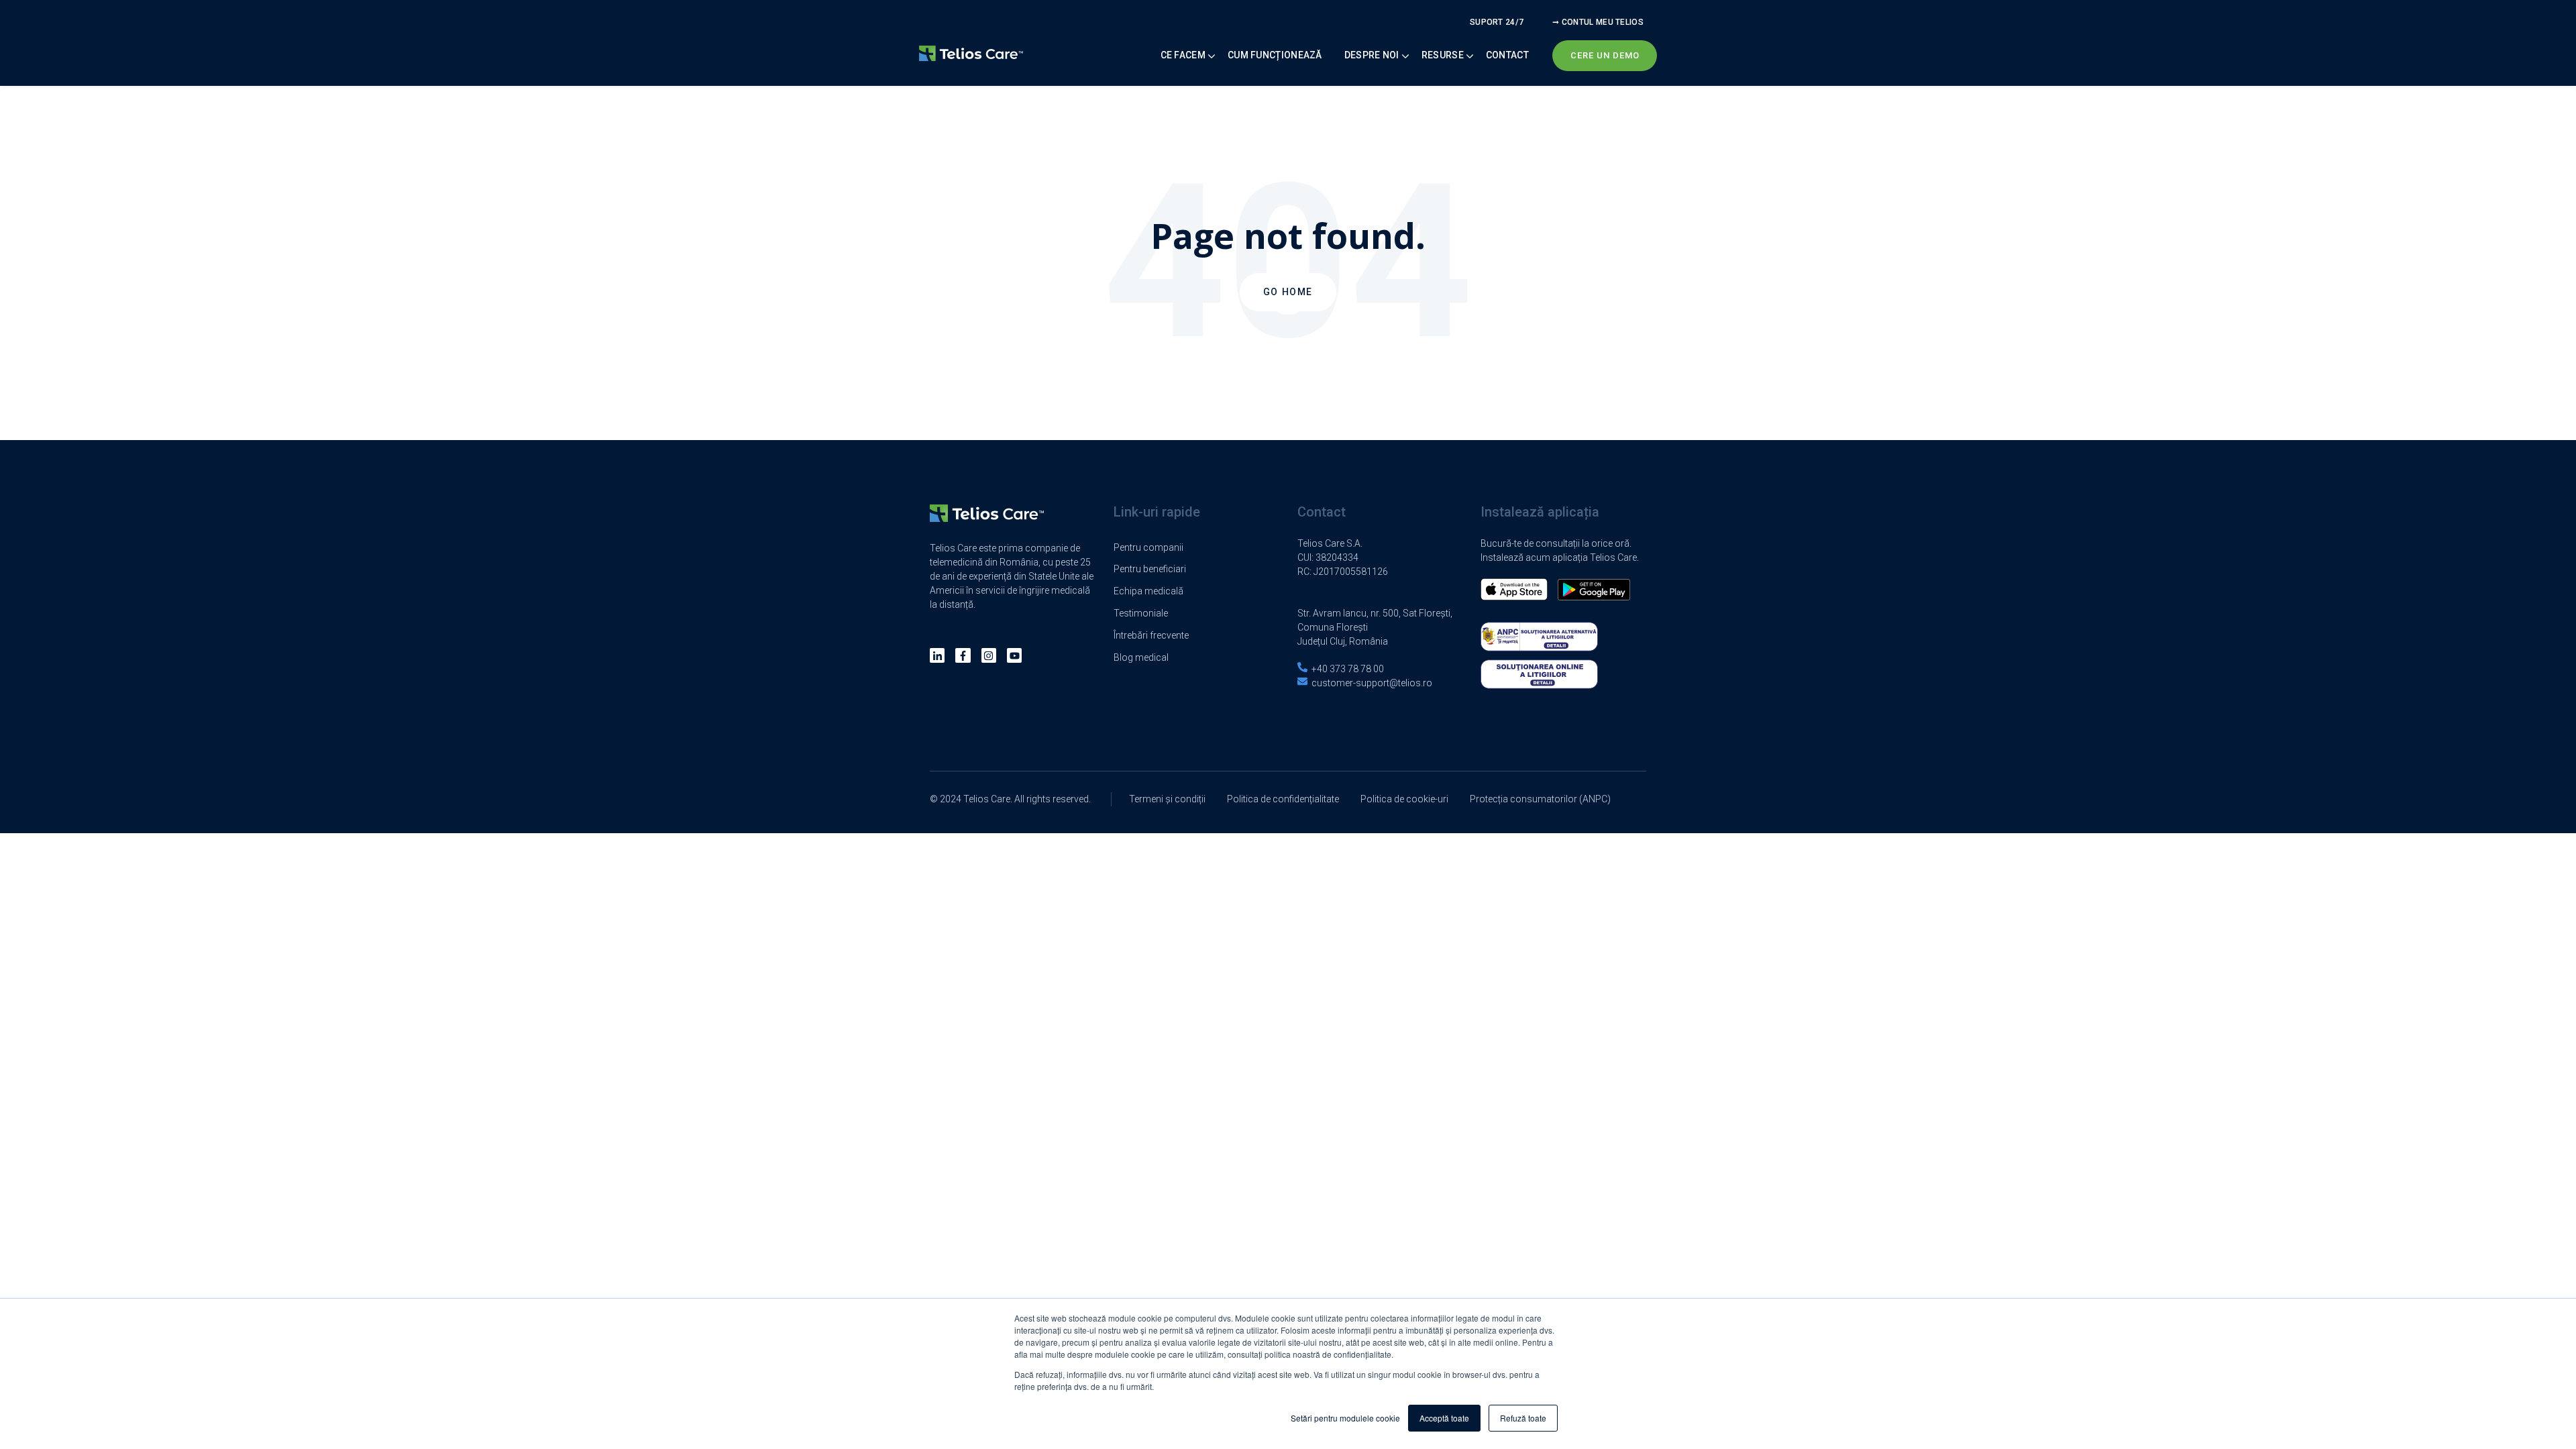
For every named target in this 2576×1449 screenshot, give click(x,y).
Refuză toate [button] (1523, 1418)
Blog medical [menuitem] (1141, 657)
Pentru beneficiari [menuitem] (1150, 569)
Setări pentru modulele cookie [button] (1345, 1418)
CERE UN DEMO (1605, 55)
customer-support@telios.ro (1372, 683)
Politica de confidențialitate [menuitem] (1283, 799)
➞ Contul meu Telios (1598, 22)
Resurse (1443, 55)
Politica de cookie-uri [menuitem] (1404, 799)
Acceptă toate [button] (1444, 1418)
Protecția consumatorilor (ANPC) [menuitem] (1540, 799)
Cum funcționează (1275, 55)
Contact (1507, 55)
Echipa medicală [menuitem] (1148, 591)
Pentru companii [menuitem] (1148, 547)
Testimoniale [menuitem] (1141, 613)
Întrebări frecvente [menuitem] (1151, 635)
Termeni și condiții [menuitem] (1167, 799)
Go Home (1288, 292)
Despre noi (1372, 55)
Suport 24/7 (1497, 22)
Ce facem (1183, 55)
